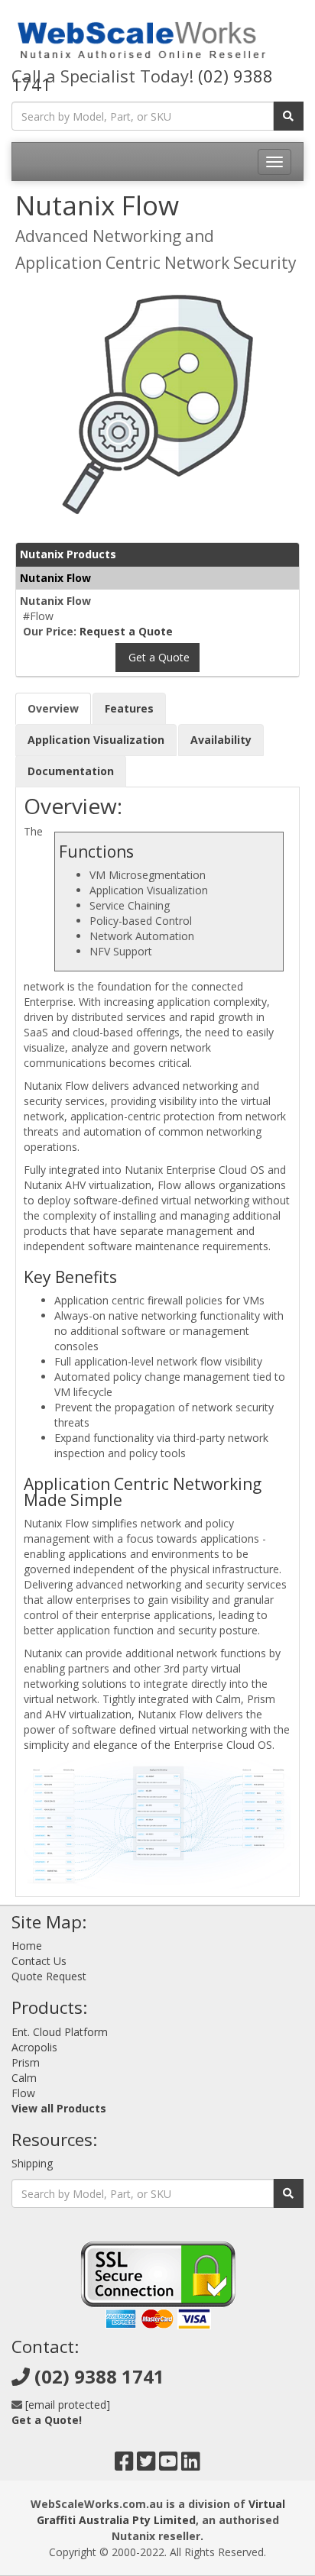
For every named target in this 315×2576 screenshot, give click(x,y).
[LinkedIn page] (191, 2465)
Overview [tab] (53, 708)
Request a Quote (126, 631)
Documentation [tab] (71, 771)
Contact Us (39, 1961)
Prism (26, 2062)
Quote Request (49, 1976)
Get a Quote (157, 657)
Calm (24, 2078)
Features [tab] (129, 708)
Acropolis (34, 2047)
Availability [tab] (221, 740)
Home (27, 1946)
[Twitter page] (146, 2465)
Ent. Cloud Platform (60, 2032)
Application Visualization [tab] (96, 740)
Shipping (32, 2163)
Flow (23, 2093)
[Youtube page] (169, 2465)
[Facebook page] (124, 2465)
